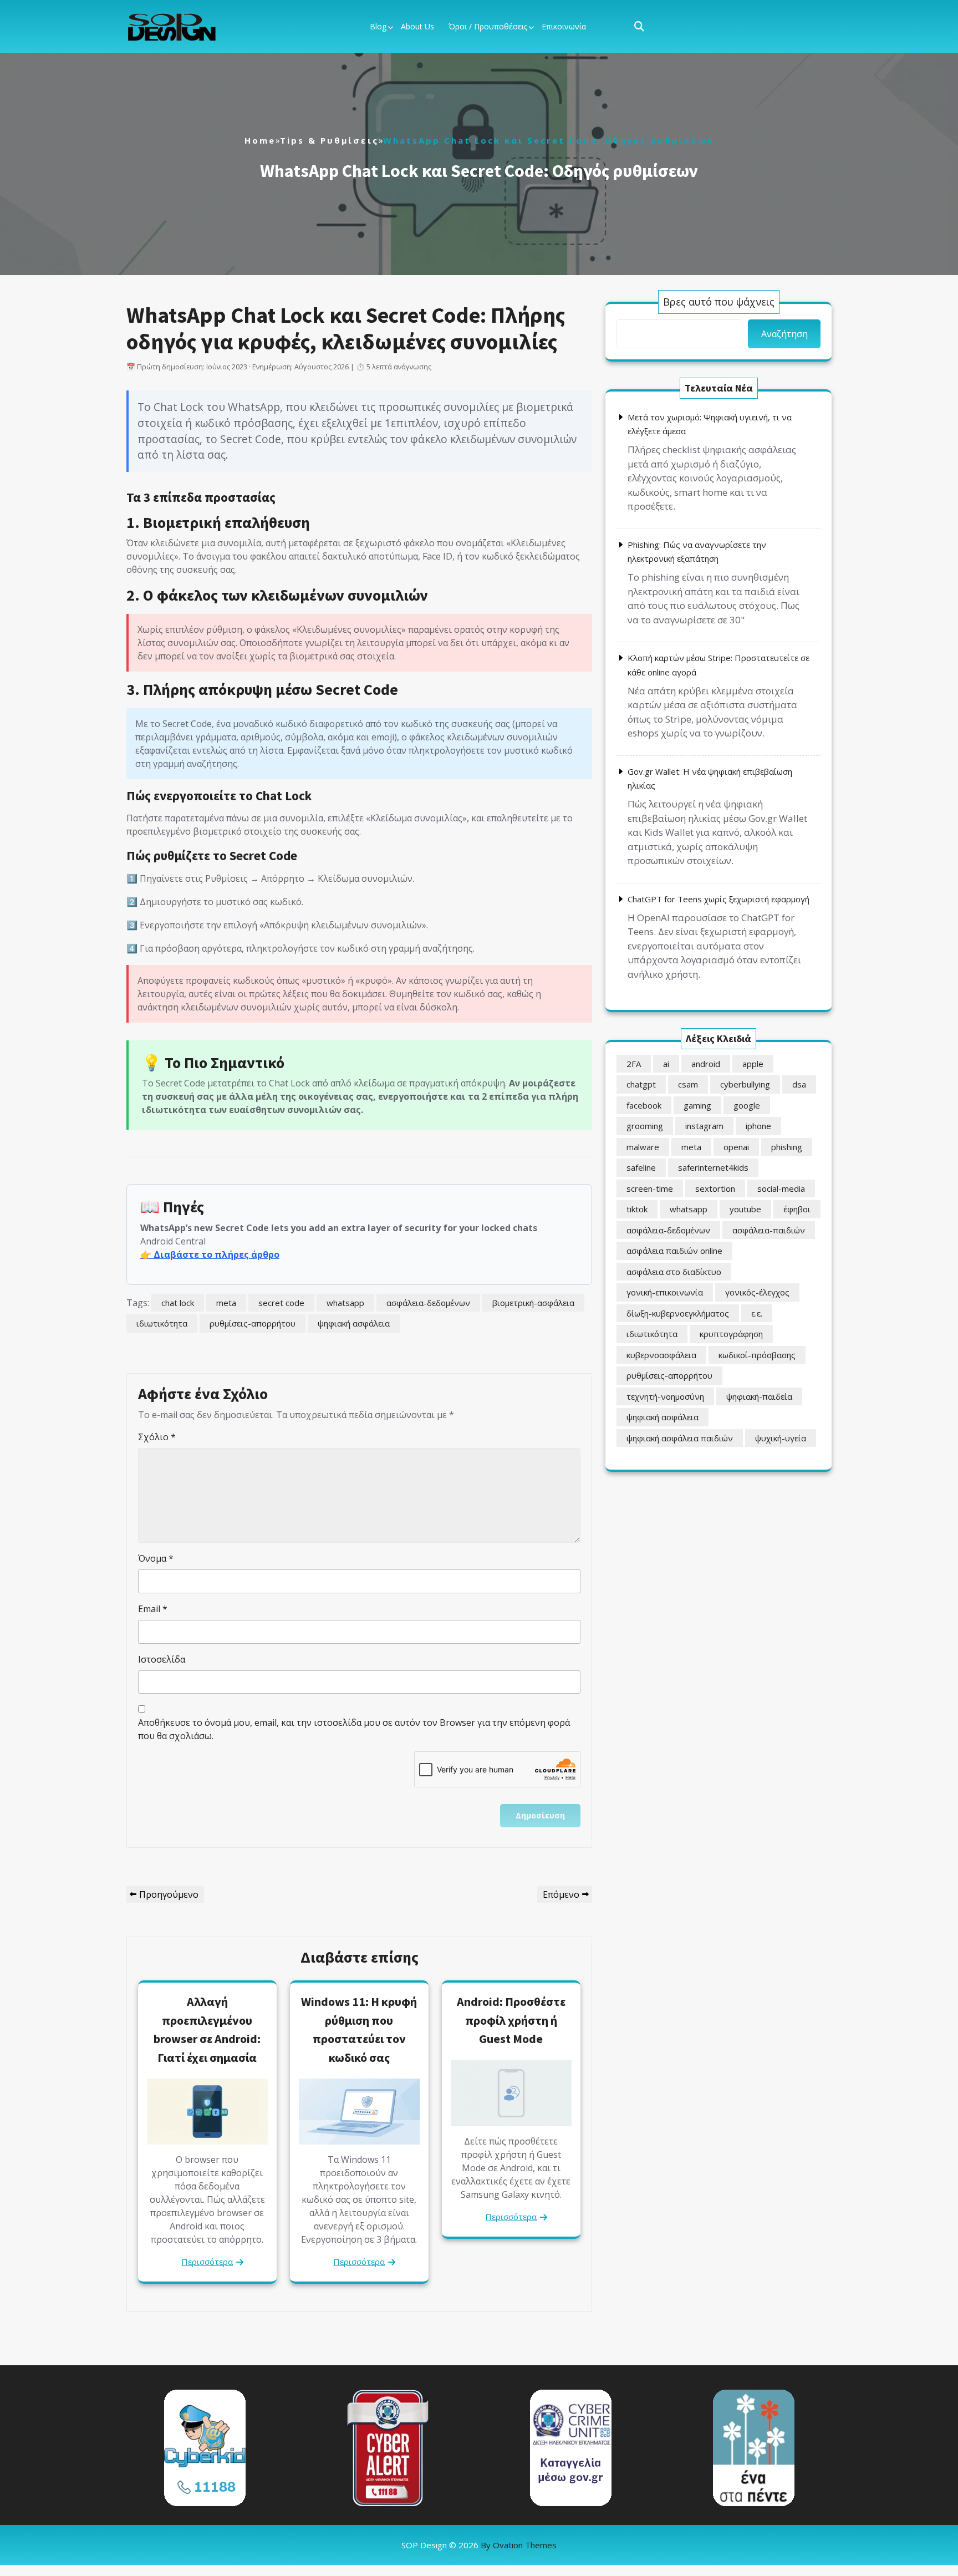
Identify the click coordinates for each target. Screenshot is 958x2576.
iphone (758, 1126)
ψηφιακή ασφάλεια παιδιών (680, 1438)
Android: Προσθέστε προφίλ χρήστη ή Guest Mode (511, 2020)
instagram (704, 1126)
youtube (745, 1209)
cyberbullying (745, 1084)
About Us (417, 26)
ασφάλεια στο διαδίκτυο (674, 1272)
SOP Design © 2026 (479, 2545)
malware (643, 1147)
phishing (787, 1147)
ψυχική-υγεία (781, 1438)
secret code (281, 1303)
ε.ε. (757, 1313)
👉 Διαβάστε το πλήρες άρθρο (210, 1254)
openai (736, 1147)
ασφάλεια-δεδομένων (428, 1303)
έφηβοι (797, 1209)
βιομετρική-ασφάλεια (533, 1303)
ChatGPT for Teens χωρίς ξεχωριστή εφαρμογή (718, 899)
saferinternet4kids (713, 1167)
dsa (799, 1084)
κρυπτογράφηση (731, 1334)
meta (226, 1303)
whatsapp (345, 1303)
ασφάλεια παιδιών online (674, 1251)
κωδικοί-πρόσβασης (757, 1355)
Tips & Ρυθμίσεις (329, 140)
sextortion (715, 1188)
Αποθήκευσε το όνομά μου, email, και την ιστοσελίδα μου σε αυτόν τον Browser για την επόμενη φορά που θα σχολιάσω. (354, 1729)
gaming (697, 1105)
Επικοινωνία (564, 26)
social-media (781, 1188)
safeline (641, 1167)
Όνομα (156, 1558)
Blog (378, 26)
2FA (634, 1064)
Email (153, 1609)
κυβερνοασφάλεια (661, 1355)
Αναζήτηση (784, 334)
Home (260, 140)
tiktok (637, 1209)
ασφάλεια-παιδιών (769, 1230)
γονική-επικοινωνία (665, 1292)
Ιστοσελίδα (162, 1659)
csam (688, 1084)
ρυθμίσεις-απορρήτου (253, 1323)
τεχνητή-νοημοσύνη (665, 1396)
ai (666, 1064)
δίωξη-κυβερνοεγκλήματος (678, 1313)
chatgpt (641, 1084)
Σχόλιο (157, 1437)
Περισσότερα (207, 2262)
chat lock (178, 1303)
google (747, 1105)
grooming (645, 1126)
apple (753, 1064)
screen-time (650, 1188)
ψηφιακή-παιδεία (759, 1396)
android (706, 1064)
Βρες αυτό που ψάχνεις (719, 302)
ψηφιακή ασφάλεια (354, 1323)
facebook (644, 1105)
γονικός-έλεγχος (757, 1292)
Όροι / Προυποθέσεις (488, 26)
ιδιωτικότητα (162, 1323)
